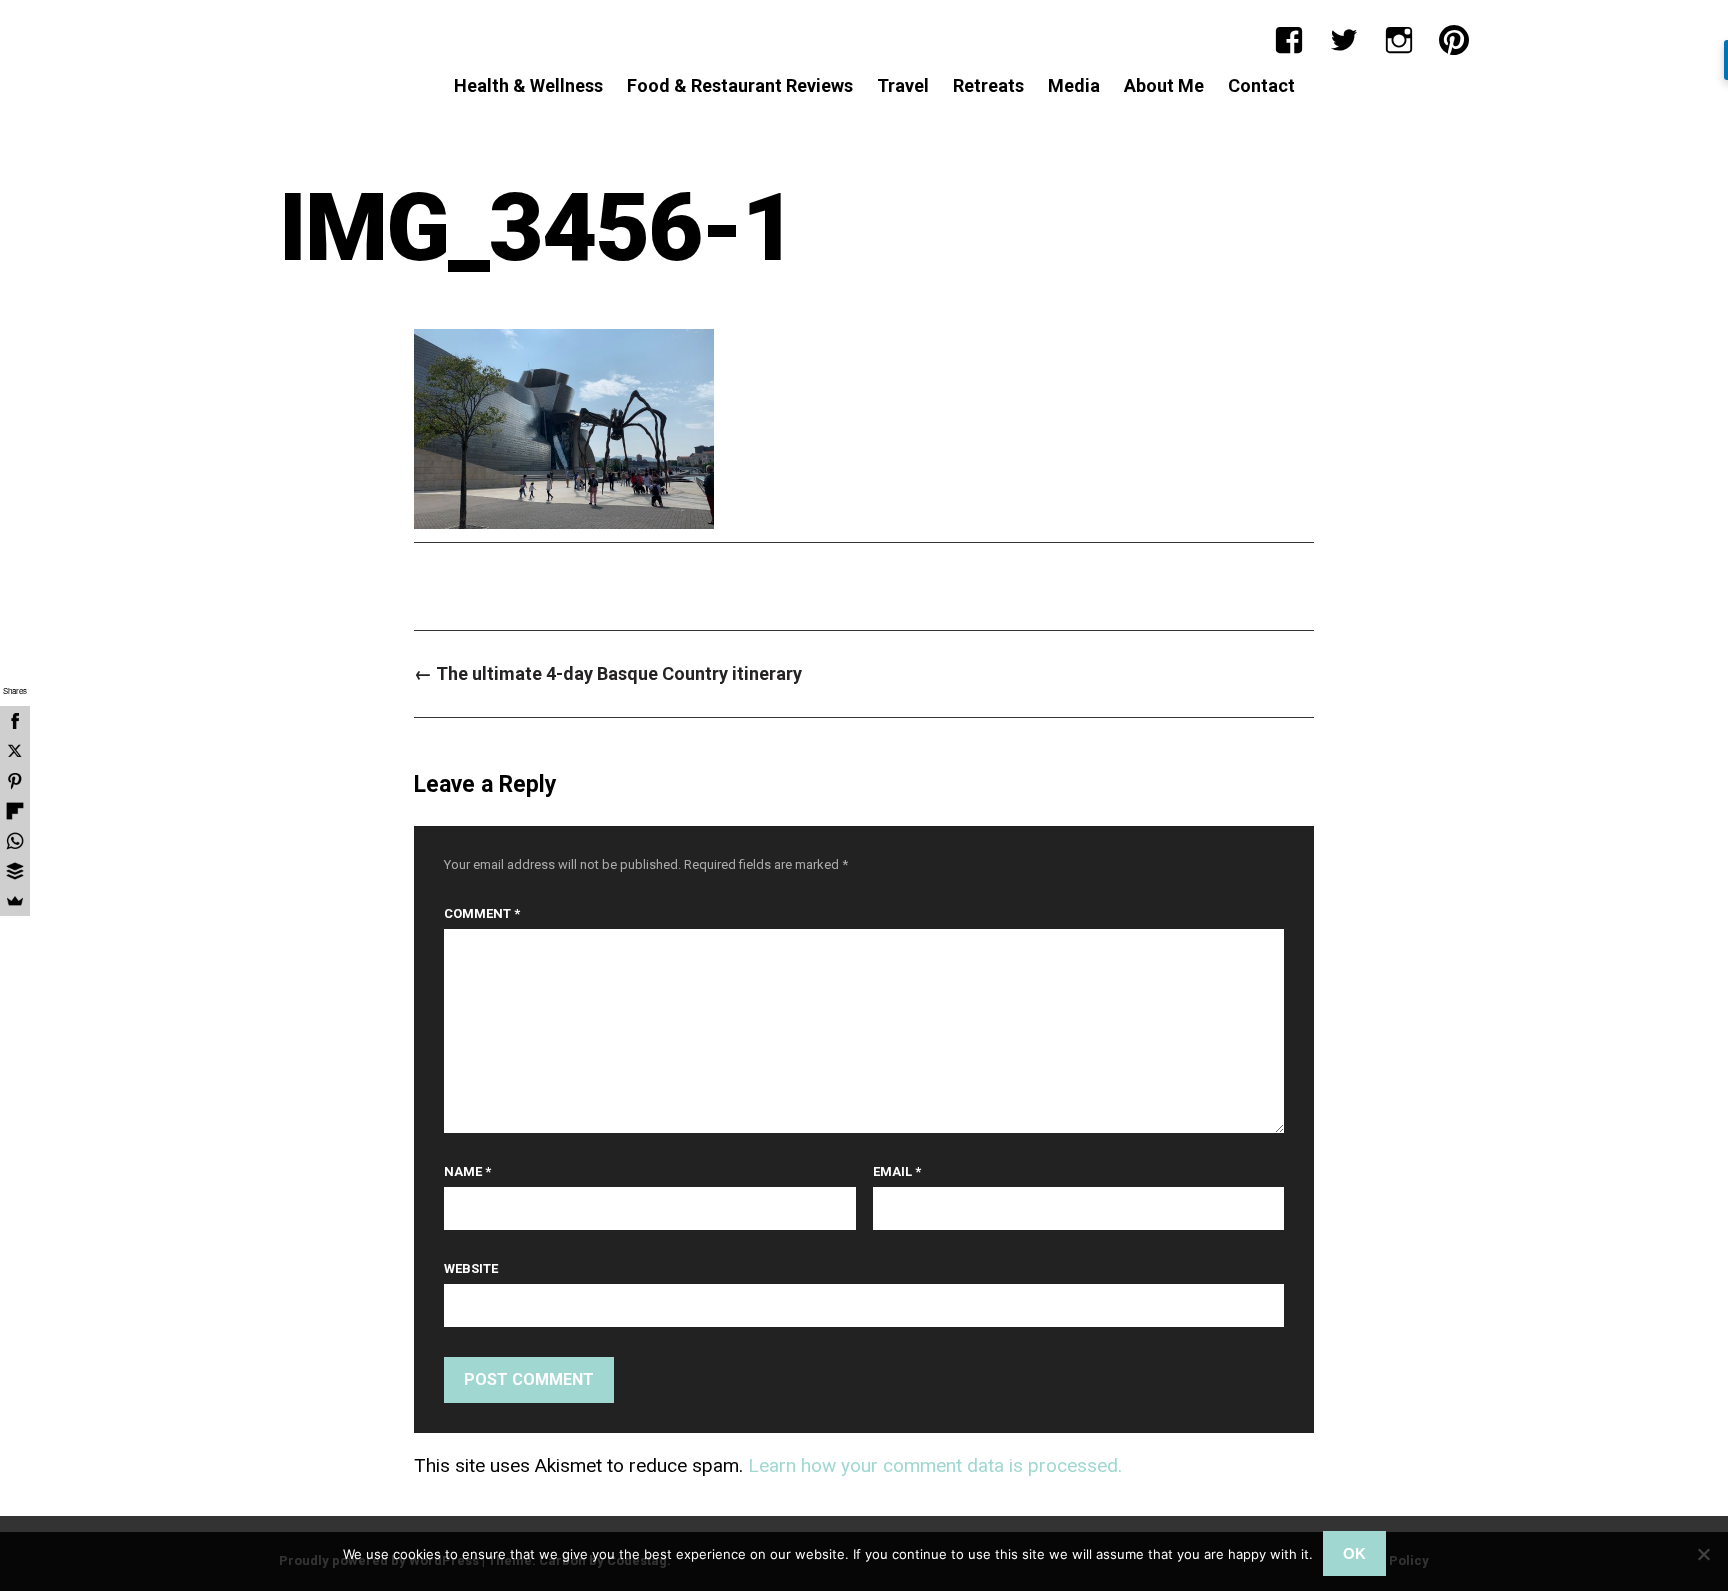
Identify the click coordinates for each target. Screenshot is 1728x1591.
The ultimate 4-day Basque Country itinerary (608, 673)
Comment (482, 913)
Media (1074, 85)
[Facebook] (1289, 40)
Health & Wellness (528, 85)
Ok (1354, 1553)
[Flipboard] (15, 811)
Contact (1261, 85)
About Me (1164, 85)
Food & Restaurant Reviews (740, 85)
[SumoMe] (15, 901)
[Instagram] (1399, 40)
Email (897, 1171)
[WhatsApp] (15, 841)
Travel (903, 85)
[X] (15, 751)
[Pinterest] (1454, 40)
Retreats (988, 85)
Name (467, 1171)
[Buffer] (15, 871)
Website (471, 1268)
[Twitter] (1344, 40)
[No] (1703, 1554)
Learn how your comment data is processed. (935, 1465)
